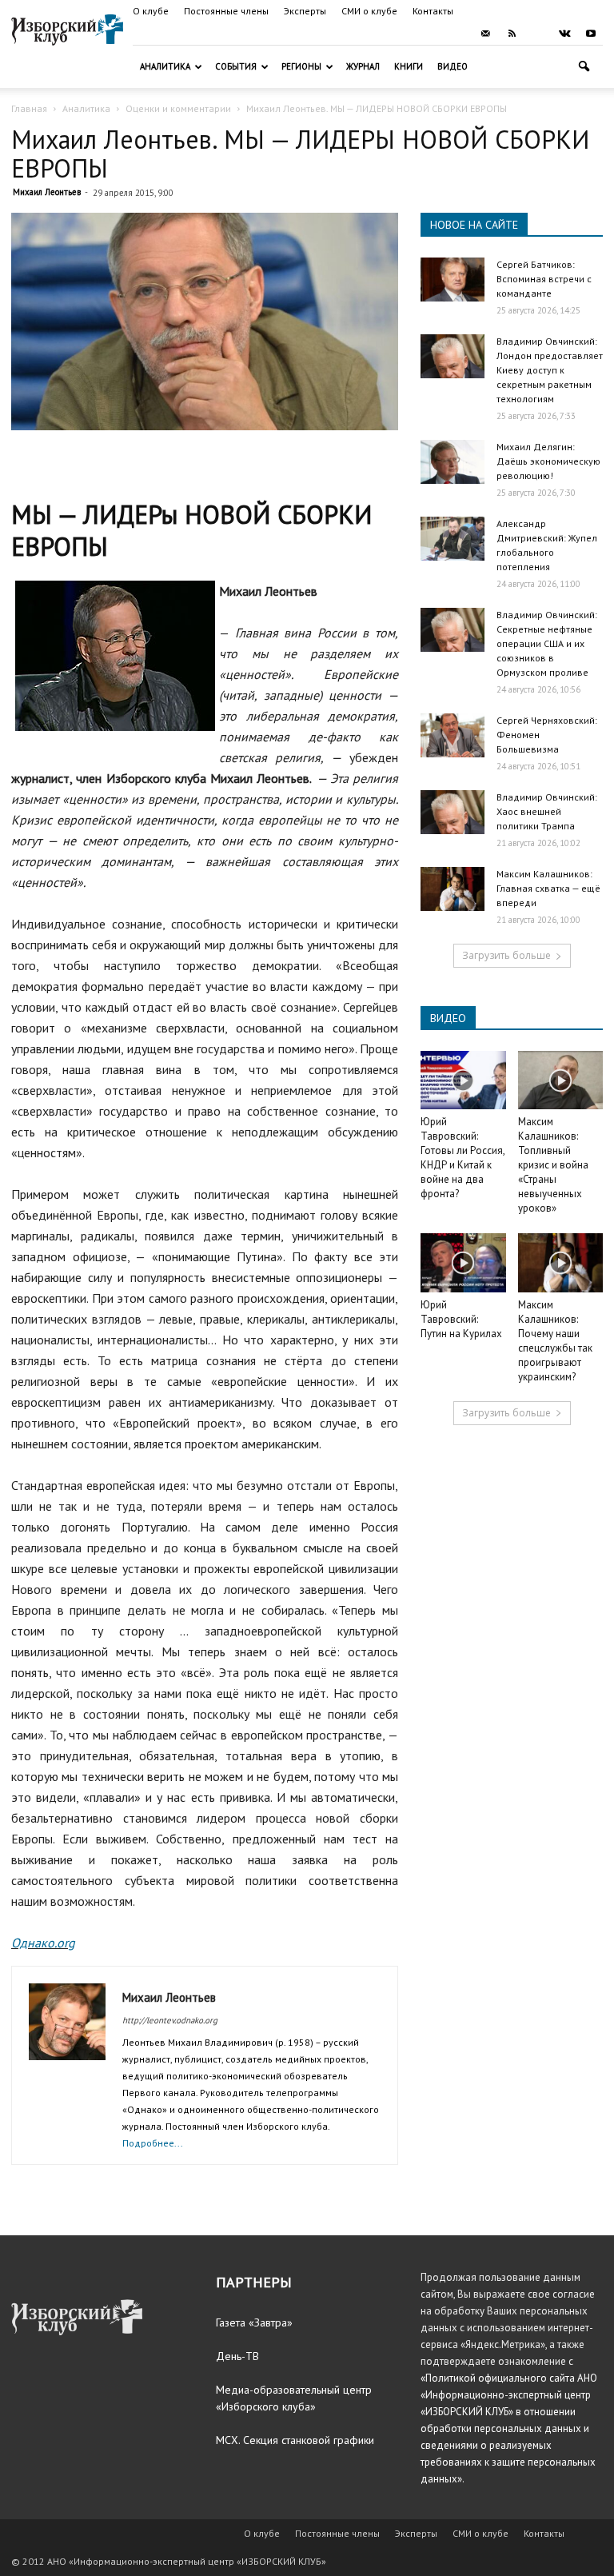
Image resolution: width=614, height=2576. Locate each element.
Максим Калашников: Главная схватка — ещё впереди (548, 888)
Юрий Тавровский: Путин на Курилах (461, 1319)
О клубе (151, 11)
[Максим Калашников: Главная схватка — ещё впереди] (453, 889)
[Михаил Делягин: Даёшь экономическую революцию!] (453, 462)
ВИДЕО (448, 1018)
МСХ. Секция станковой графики (295, 2440)
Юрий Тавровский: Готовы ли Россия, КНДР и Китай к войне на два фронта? (462, 1158)
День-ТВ (237, 2356)
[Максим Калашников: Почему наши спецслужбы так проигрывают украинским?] (561, 1262)
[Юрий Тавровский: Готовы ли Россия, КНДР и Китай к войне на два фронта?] (463, 1080)
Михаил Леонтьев (47, 192)
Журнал (363, 66)
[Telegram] (538, 34)
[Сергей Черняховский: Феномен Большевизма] (453, 735)
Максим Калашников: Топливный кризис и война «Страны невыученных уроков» (553, 1165)
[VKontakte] (564, 34)
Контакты (433, 11)
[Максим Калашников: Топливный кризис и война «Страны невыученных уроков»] (561, 1080)
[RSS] (512, 34)
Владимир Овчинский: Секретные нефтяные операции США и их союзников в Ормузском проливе (547, 643)
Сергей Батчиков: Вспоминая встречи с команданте (544, 279)
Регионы (301, 66)
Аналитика (165, 66)
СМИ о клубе (369, 11)
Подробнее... (153, 2143)
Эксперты (305, 11)
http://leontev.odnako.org (170, 2020)
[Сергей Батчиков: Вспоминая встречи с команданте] (453, 280)
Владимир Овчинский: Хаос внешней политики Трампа (547, 811)
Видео (453, 66)
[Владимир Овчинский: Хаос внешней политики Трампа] (453, 812)
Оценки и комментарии (178, 108)
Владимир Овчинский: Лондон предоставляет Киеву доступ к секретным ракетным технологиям (550, 370)
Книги (409, 66)
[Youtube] (591, 34)
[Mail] (485, 34)
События (236, 66)
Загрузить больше (506, 955)
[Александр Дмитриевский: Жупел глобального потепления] (453, 539)
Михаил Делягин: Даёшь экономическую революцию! (548, 461)
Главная (29, 108)
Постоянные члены (226, 11)
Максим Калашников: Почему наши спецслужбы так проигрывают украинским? (555, 1341)
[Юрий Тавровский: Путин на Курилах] (463, 1262)
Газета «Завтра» (254, 2322)
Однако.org (43, 1943)
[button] (584, 67)
